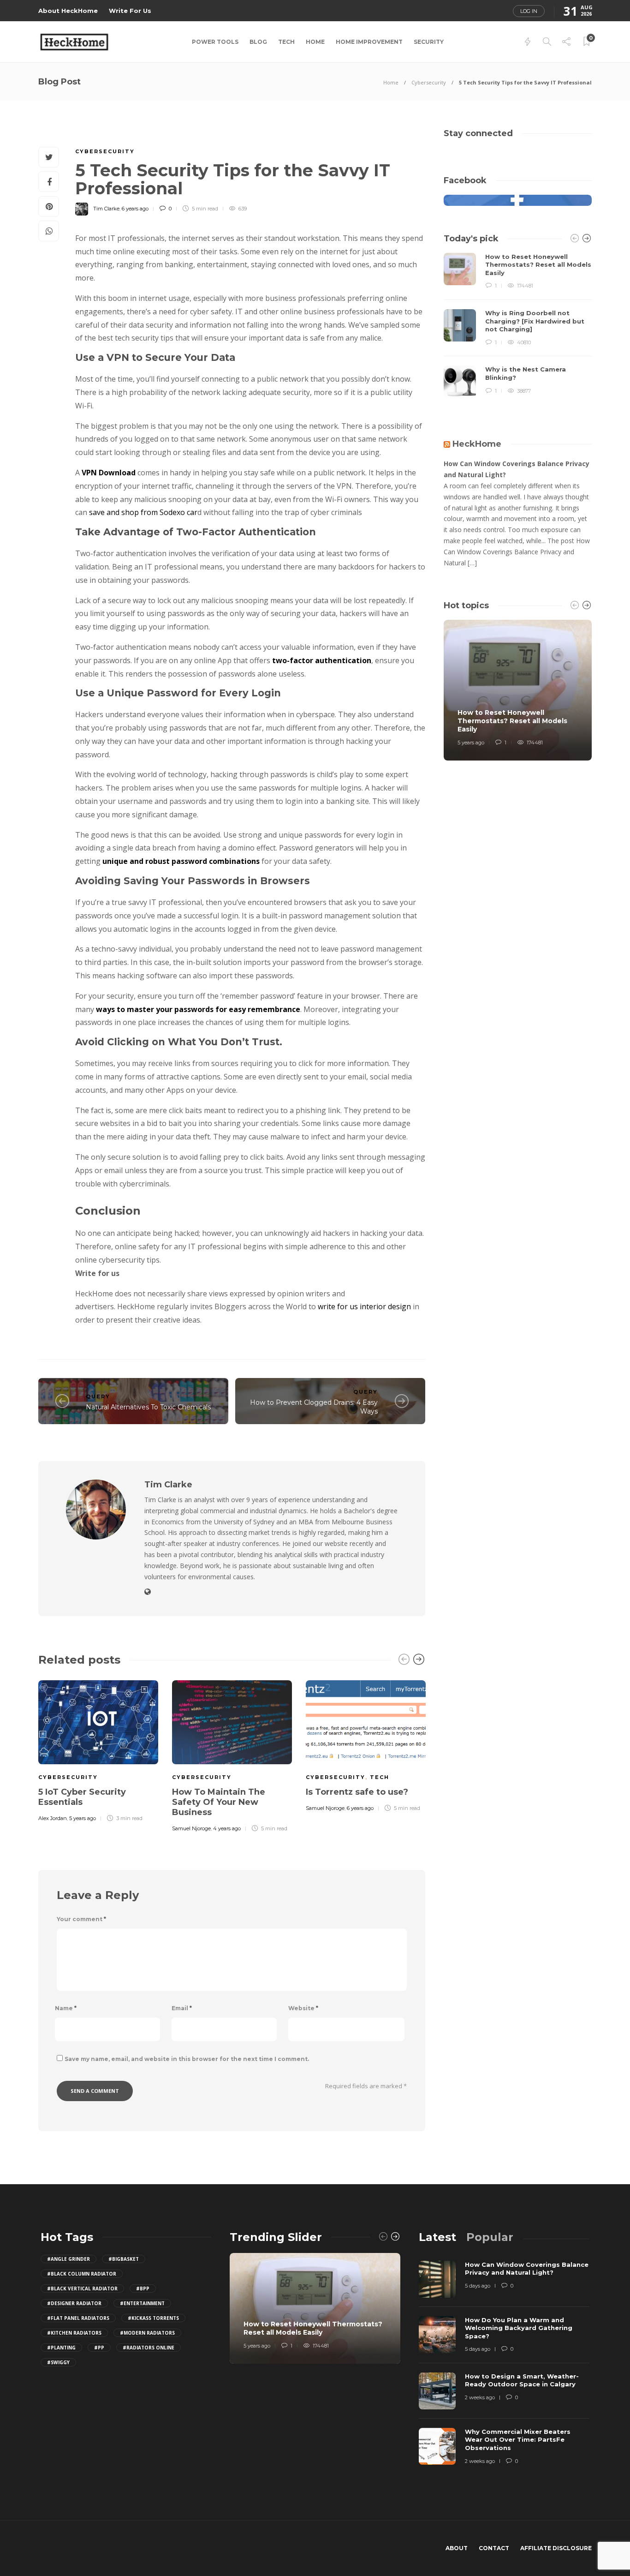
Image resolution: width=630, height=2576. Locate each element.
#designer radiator (74, 2303)
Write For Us (130, 11)
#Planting (61, 2348)
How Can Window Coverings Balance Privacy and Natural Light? (517, 469)
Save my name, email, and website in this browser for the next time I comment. (187, 2059)
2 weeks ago (480, 2397)
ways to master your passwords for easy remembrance (198, 1009)
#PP (99, 2348)
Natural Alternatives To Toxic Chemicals (148, 1407)
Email (182, 2008)
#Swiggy (58, 2362)
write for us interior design (364, 1306)
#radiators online (149, 2348)
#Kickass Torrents (153, 2318)
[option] (98, 1749)
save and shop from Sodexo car (142, 512)
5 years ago (83, 1818)
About (457, 2548)
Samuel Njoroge (191, 1828)
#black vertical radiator (82, 2288)
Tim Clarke (106, 209)
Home (315, 42)
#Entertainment (142, 2303)
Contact (494, 2548)
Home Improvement (369, 42)
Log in (529, 11)
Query (98, 1396)
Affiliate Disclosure (556, 2548)
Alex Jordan (53, 1818)
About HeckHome (68, 11)
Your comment (81, 1919)
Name (66, 2008)
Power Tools (215, 42)
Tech (286, 42)
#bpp (143, 2288)
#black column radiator (82, 2274)
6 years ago (135, 209)
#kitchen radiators (74, 2333)
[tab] (437, 2237)
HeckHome (477, 444)
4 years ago (227, 1828)
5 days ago (478, 2286)
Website (303, 2008)
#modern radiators (147, 2333)
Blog (258, 42)
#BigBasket (124, 2259)
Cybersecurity (429, 82)
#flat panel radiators (78, 2318)
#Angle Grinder (68, 2259)
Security (429, 42)
